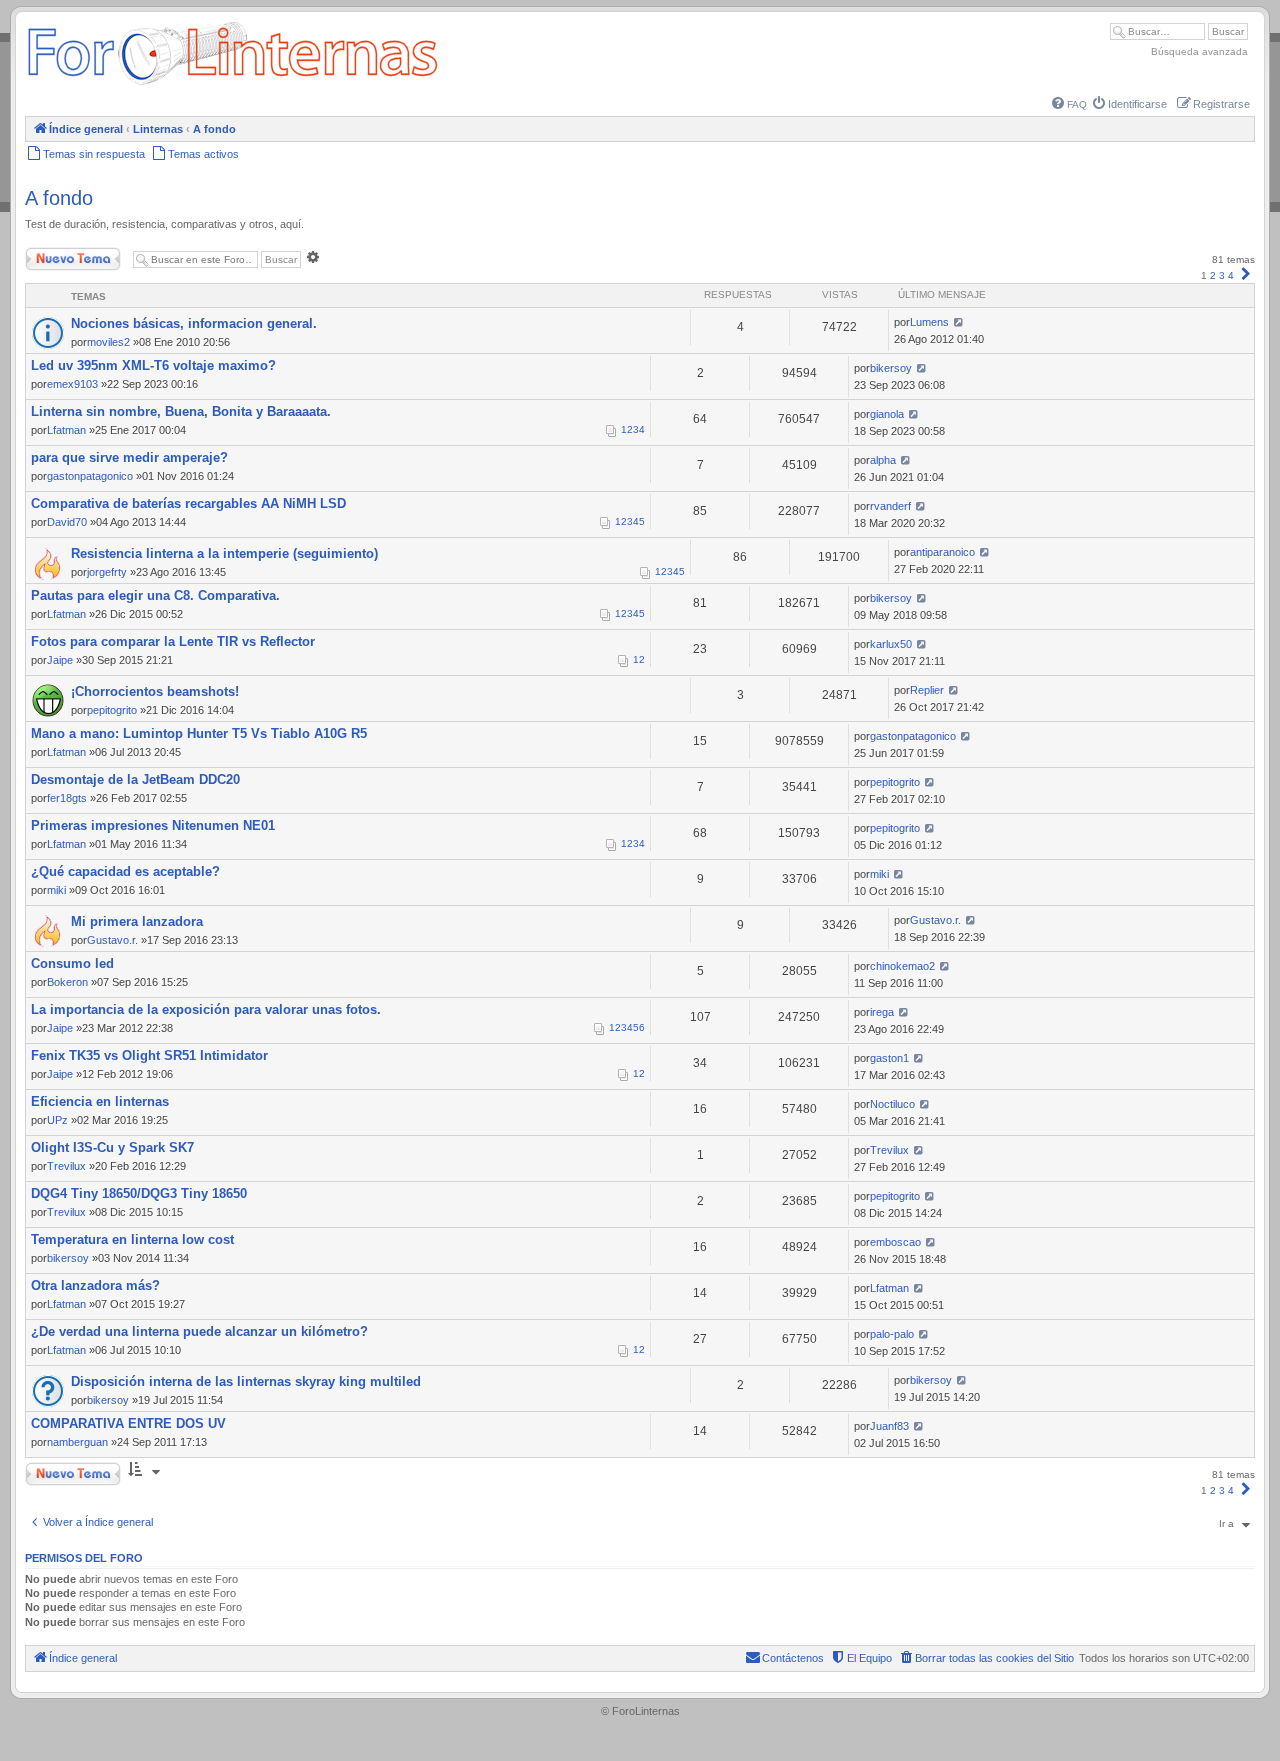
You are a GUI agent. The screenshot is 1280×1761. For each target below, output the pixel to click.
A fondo (59, 198)
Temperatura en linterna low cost (132, 1239)
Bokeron (67, 982)
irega (882, 1012)
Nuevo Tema (54, 254)
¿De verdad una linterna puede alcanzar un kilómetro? (199, 1331)
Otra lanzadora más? (95, 1285)
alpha (883, 460)
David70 (67, 522)
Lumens (929, 322)
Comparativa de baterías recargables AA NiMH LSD (188, 503)
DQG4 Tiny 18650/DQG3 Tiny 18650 (139, 1193)
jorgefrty (107, 572)
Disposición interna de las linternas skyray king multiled (246, 1381)
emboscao (895, 1242)
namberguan (77, 1442)
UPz (57, 1120)
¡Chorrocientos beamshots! (155, 691)
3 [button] (1222, 275)
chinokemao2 (902, 966)
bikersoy (891, 368)
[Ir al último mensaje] (958, 322)
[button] (1246, 275)
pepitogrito (112, 710)
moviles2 (108, 342)
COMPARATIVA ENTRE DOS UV (128, 1423)
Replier (927, 690)
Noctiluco (892, 1104)
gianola (887, 414)
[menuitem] (1069, 104)
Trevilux (66, 1166)
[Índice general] (232, 84)
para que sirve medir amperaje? (129, 457)
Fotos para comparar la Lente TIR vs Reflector (173, 641)
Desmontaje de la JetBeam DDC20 (135, 779)
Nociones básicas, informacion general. (194, 323)
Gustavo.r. (112, 940)
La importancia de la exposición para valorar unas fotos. (206, 1009)
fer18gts (67, 798)
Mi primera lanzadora (137, 921)
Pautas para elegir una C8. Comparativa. (155, 595)
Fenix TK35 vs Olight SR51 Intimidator (149, 1055)
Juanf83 (889, 1426)
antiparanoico (942, 552)
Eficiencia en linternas (100, 1101)
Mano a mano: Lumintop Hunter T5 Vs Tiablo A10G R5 (199, 733)
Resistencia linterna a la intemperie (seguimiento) (224, 553)
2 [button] (1213, 275)
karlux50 (891, 644)
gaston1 (889, 1058)
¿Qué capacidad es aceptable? (125, 871)
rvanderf (890, 506)
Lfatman (66, 430)
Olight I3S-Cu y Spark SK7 (112, 1147)
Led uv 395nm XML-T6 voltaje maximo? (153, 365)
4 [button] (1231, 275)
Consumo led (72, 963)
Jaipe (60, 660)
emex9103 (72, 384)
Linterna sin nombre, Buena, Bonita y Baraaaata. (181, 411)
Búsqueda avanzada (1199, 51)
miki (56, 890)
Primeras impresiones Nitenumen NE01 (153, 825)
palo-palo (892, 1334)
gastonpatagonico (90, 476)
